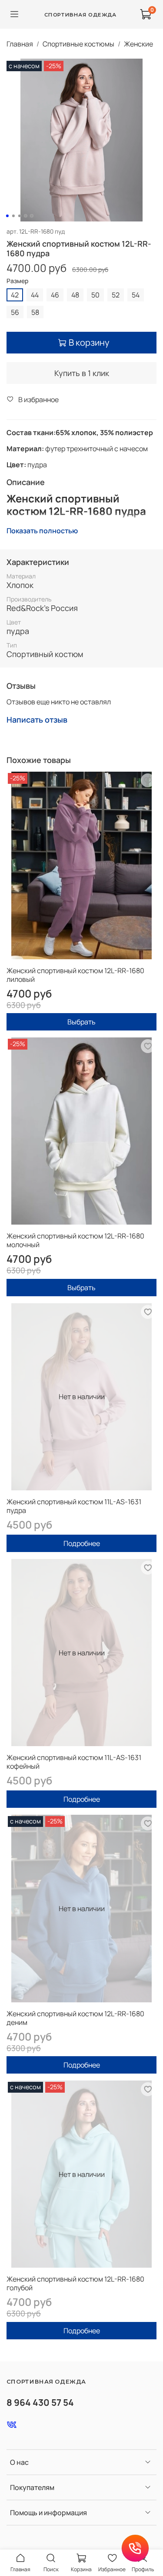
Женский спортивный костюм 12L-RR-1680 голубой (75, 2283)
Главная (20, 44)
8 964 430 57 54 (40, 2402)
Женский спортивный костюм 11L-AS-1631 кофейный (74, 1762)
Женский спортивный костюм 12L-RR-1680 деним (75, 2018)
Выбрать (81, 1022)
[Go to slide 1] (7, 216)
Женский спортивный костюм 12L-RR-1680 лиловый (75, 975)
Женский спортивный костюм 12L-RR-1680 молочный (75, 1240)
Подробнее (82, 1543)
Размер (17, 281)
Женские (138, 44)
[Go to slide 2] (13, 216)
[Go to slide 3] (19, 216)
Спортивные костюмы (78, 44)
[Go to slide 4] (25, 216)
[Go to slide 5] (31, 216)
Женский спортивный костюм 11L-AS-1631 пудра (74, 1506)
